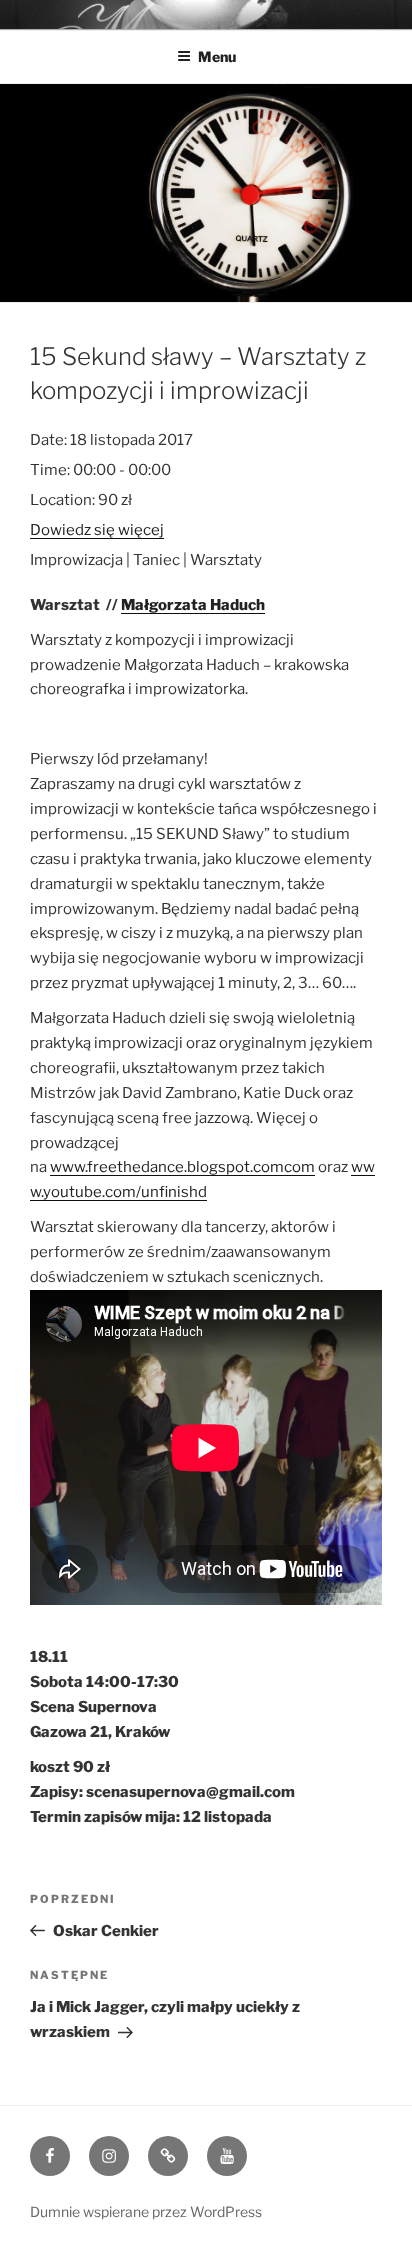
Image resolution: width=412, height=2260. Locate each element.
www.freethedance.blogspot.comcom (182, 1167)
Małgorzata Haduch (193, 605)
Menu (217, 56)
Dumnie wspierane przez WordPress (146, 2211)
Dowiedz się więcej (97, 530)
